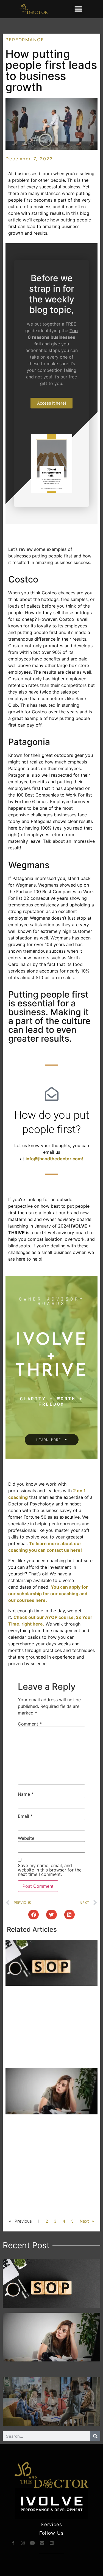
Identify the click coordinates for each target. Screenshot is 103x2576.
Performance (25, 40)
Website (26, 1838)
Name (26, 1794)
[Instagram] (23, 2543)
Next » (87, 2221)
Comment (30, 1724)
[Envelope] (42, 2543)
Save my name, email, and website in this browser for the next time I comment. (50, 1870)
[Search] (95, 2436)
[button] (78, 9)
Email (25, 1816)
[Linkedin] (52, 2543)
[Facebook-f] (13, 2543)
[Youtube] (32, 2543)
